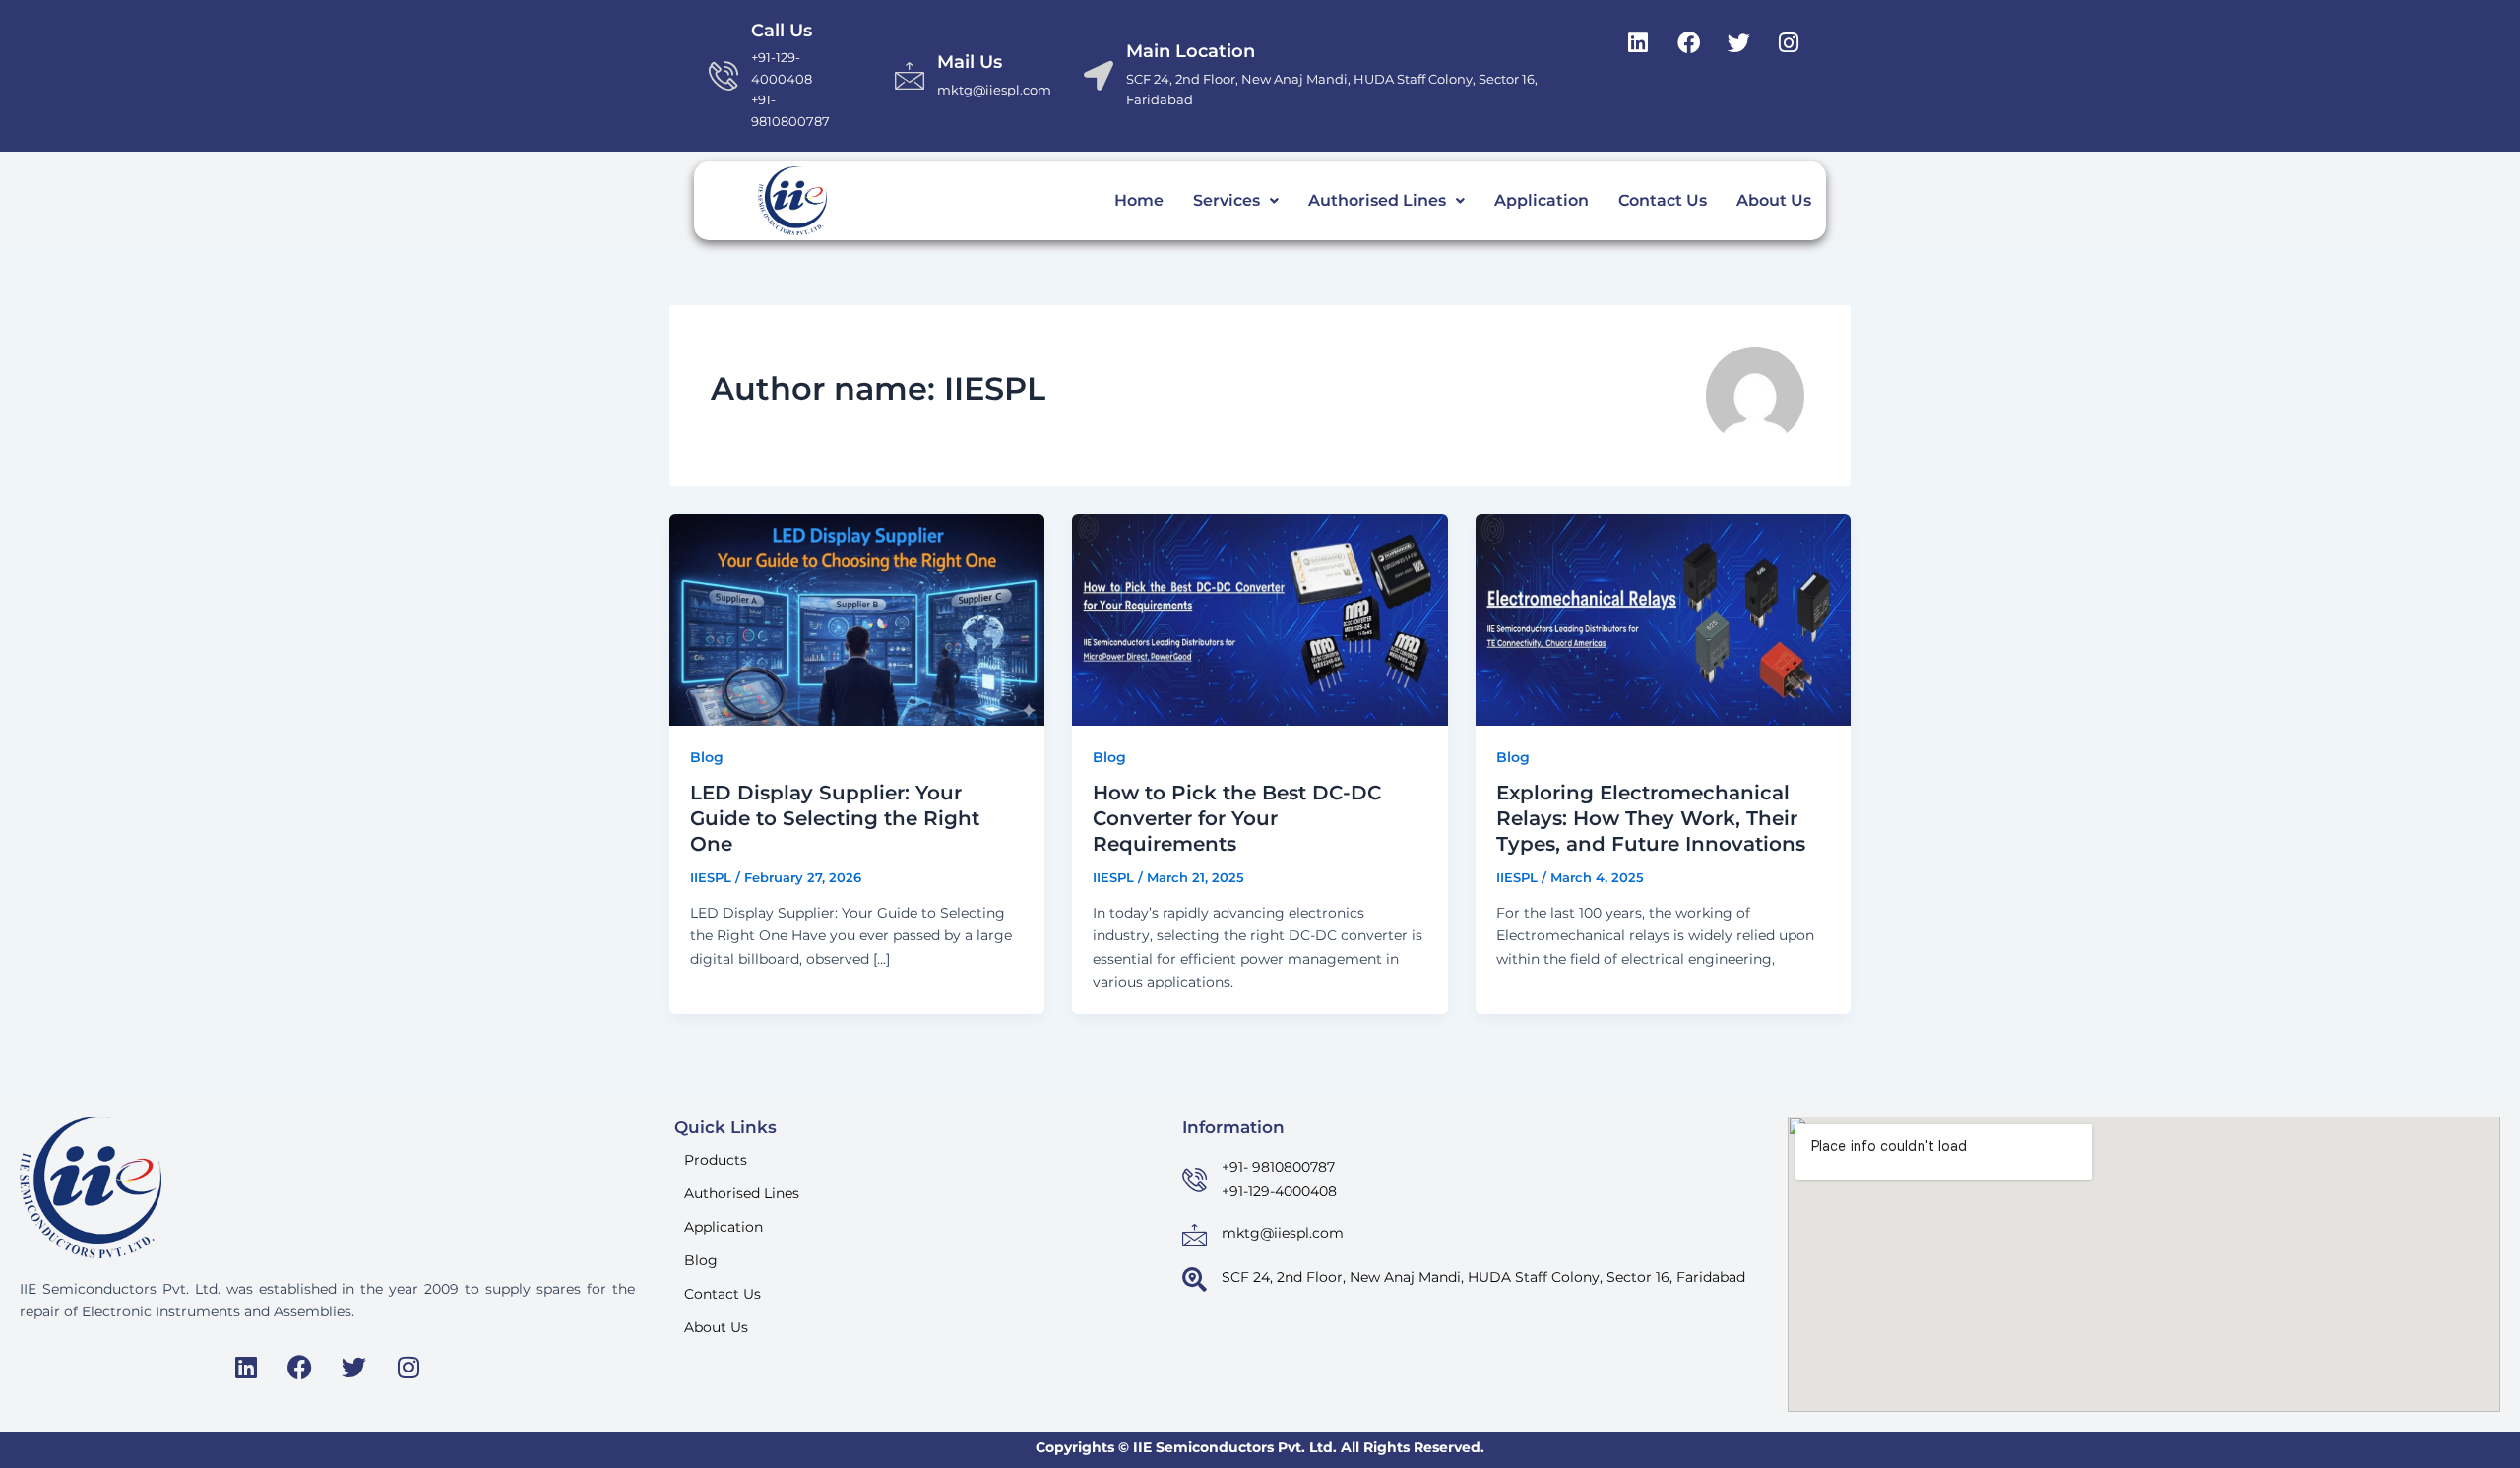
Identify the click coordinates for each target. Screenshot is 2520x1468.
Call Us (782, 31)
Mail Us (970, 62)
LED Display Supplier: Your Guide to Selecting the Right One (835, 818)
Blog (707, 757)
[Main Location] (1099, 76)
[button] (1236, 201)
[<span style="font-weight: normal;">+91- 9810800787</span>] (1195, 1180)
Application (1542, 200)
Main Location (1191, 51)
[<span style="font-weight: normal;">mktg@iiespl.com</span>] (1195, 1235)
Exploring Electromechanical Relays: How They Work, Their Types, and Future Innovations (1651, 818)
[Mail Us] (910, 76)
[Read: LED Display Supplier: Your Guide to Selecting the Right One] (857, 618)
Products (716, 1160)
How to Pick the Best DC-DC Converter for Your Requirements (1237, 818)
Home (1139, 200)
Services (1227, 200)
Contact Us (1663, 200)
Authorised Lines (1377, 200)
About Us (1774, 200)
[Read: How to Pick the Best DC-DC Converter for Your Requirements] (1260, 618)
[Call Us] (724, 76)
